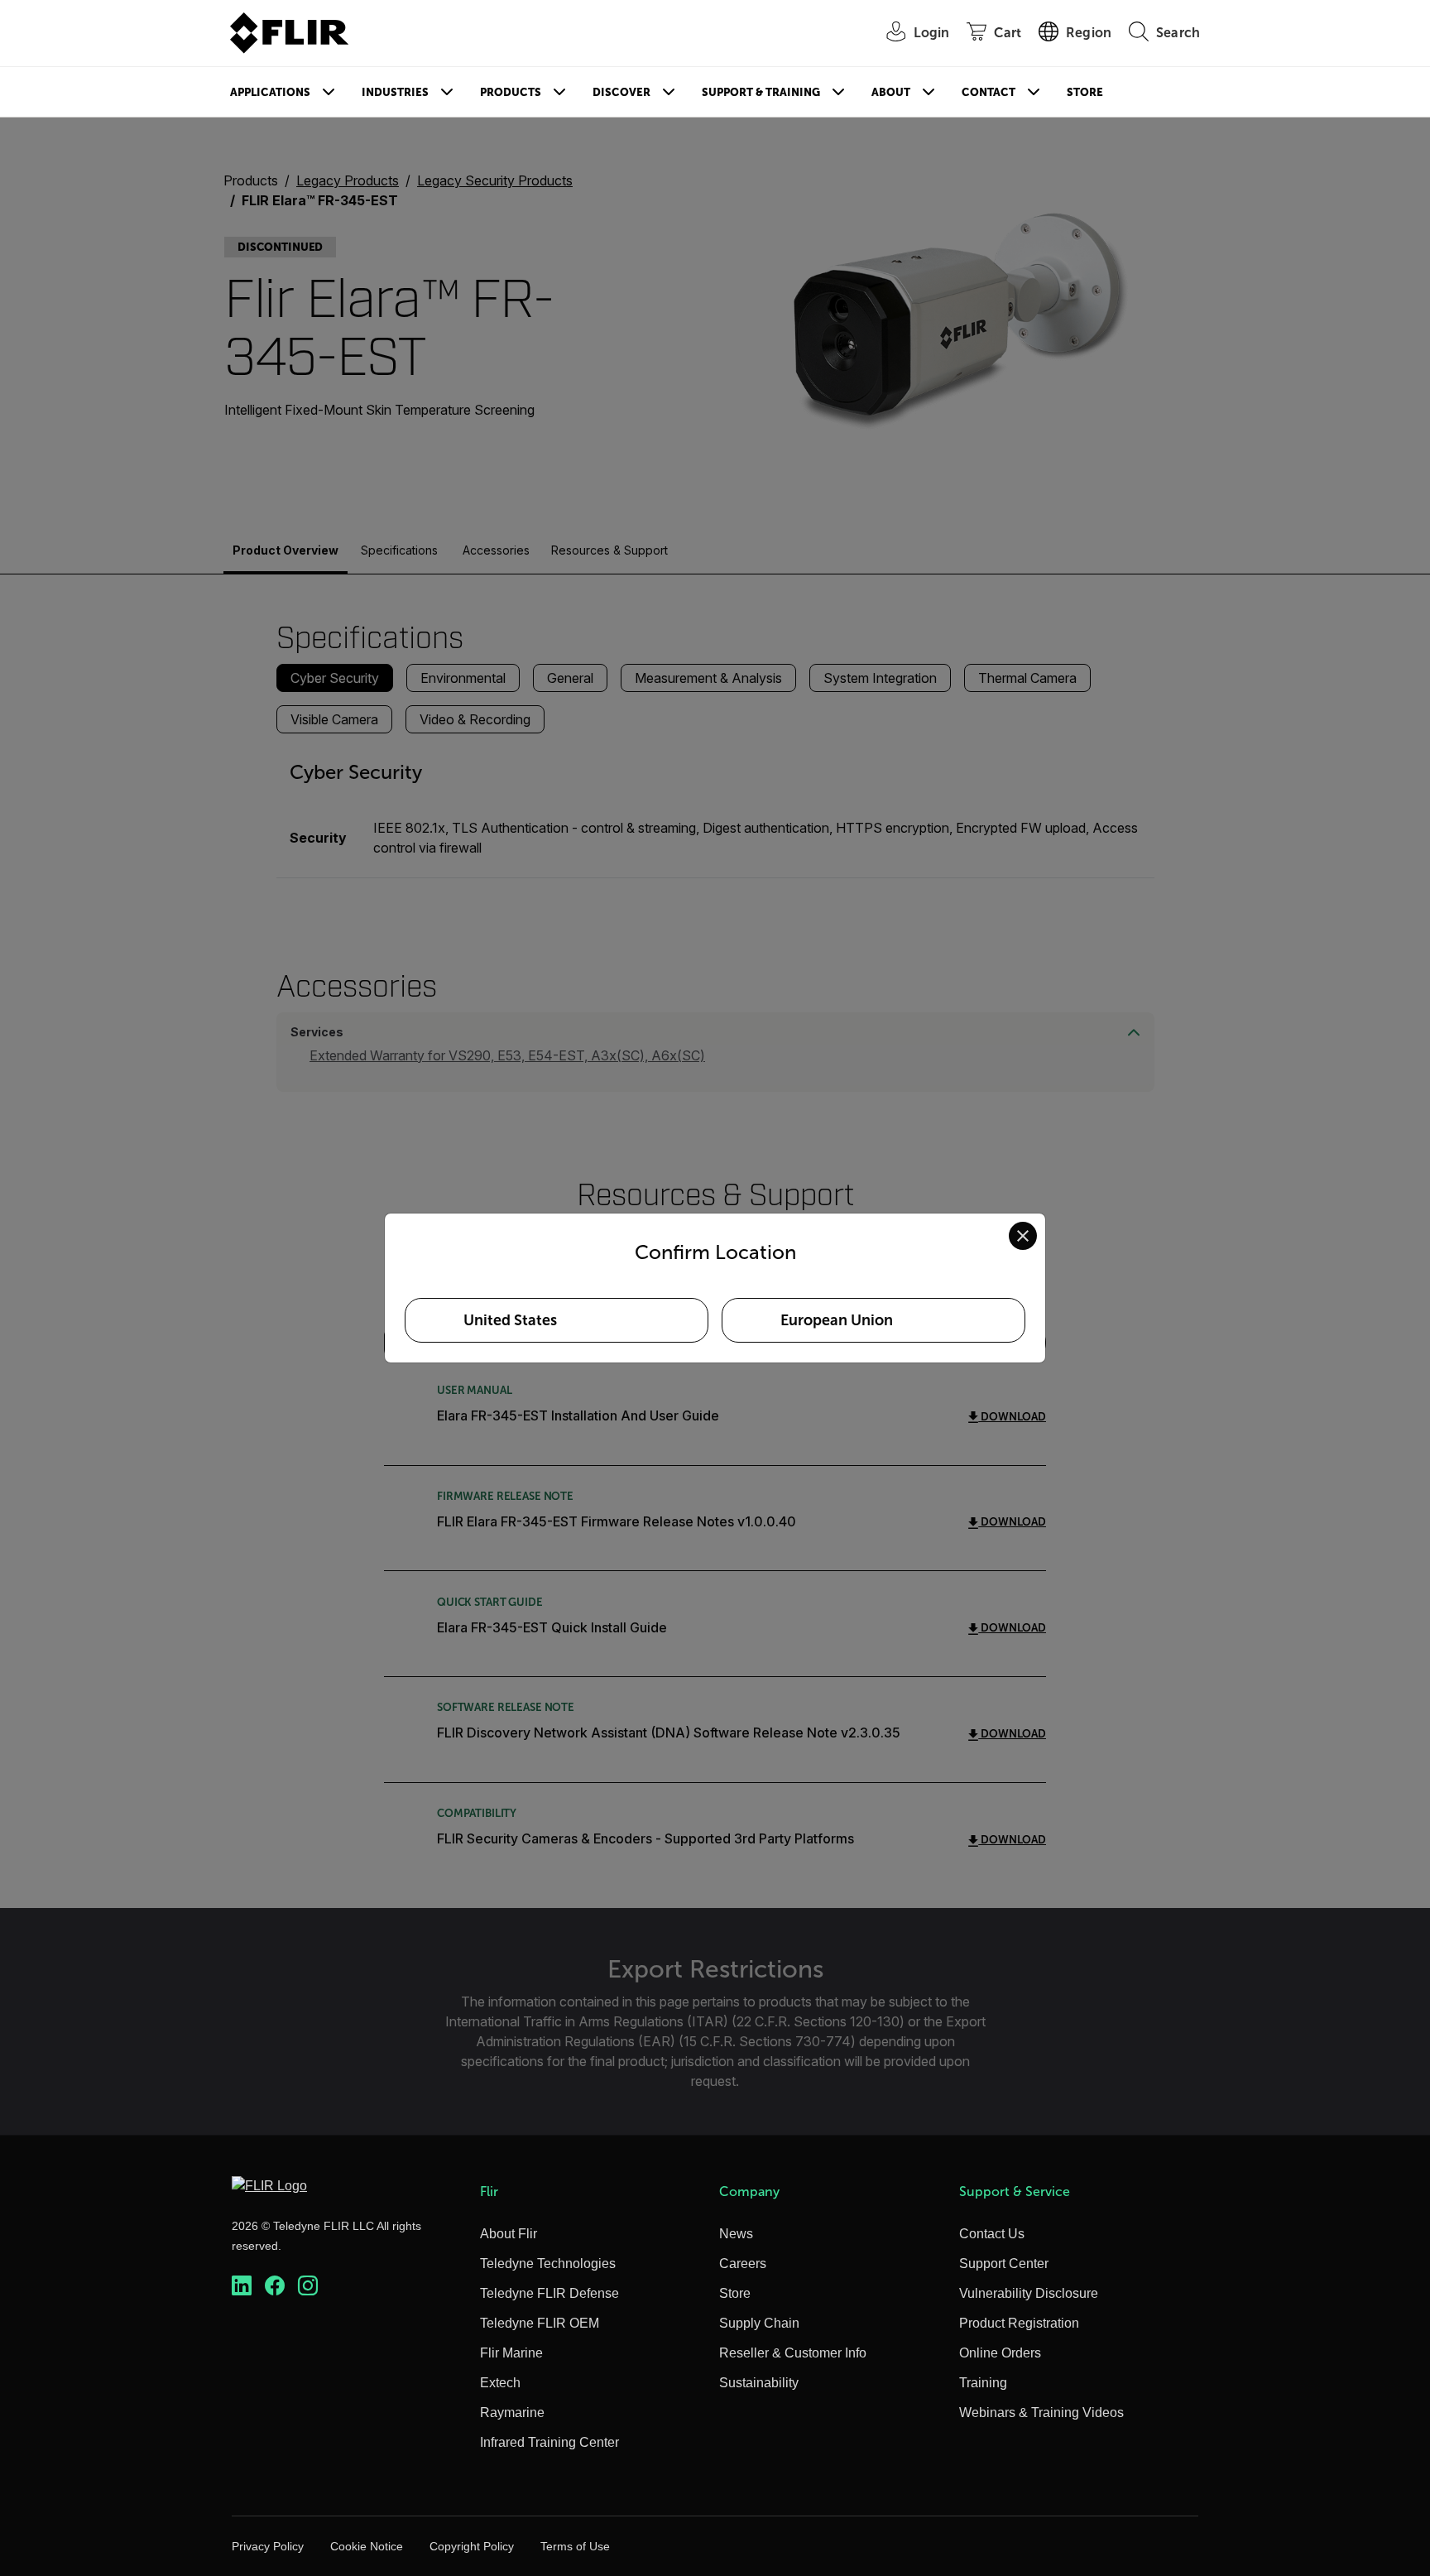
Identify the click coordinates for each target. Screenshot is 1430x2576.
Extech (500, 2383)
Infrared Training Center (549, 2442)
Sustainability (759, 2383)
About (891, 92)
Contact (989, 92)
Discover (621, 92)
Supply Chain (759, 2323)
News (736, 2234)
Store (1085, 92)
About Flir (509, 2234)
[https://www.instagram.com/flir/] (308, 2286)
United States (510, 1320)
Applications (270, 92)
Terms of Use (575, 2546)
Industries (395, 92)
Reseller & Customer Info (793, 2353)
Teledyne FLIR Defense (549, 2293)
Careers (743, 2264)
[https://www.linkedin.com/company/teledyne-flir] (242, 2286)
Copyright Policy (472, 2546)
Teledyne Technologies (548, 2264)
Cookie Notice (367, 2546)
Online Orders (1000, 2353)
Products (511, 92)
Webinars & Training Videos (1041, 2413)
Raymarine (512, 2413)
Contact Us (992, 2234)
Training (983, 2383)
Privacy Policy (268, 2546)
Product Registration (1019, 2323)
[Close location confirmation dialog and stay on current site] (1023, 1236)
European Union (837, 1320)
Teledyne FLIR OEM (540, 2323)
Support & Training (761, 92)
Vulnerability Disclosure (1029, 2293)
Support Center (1004, 2264)
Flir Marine (511, 2353)
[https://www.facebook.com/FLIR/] (275, 2286)
